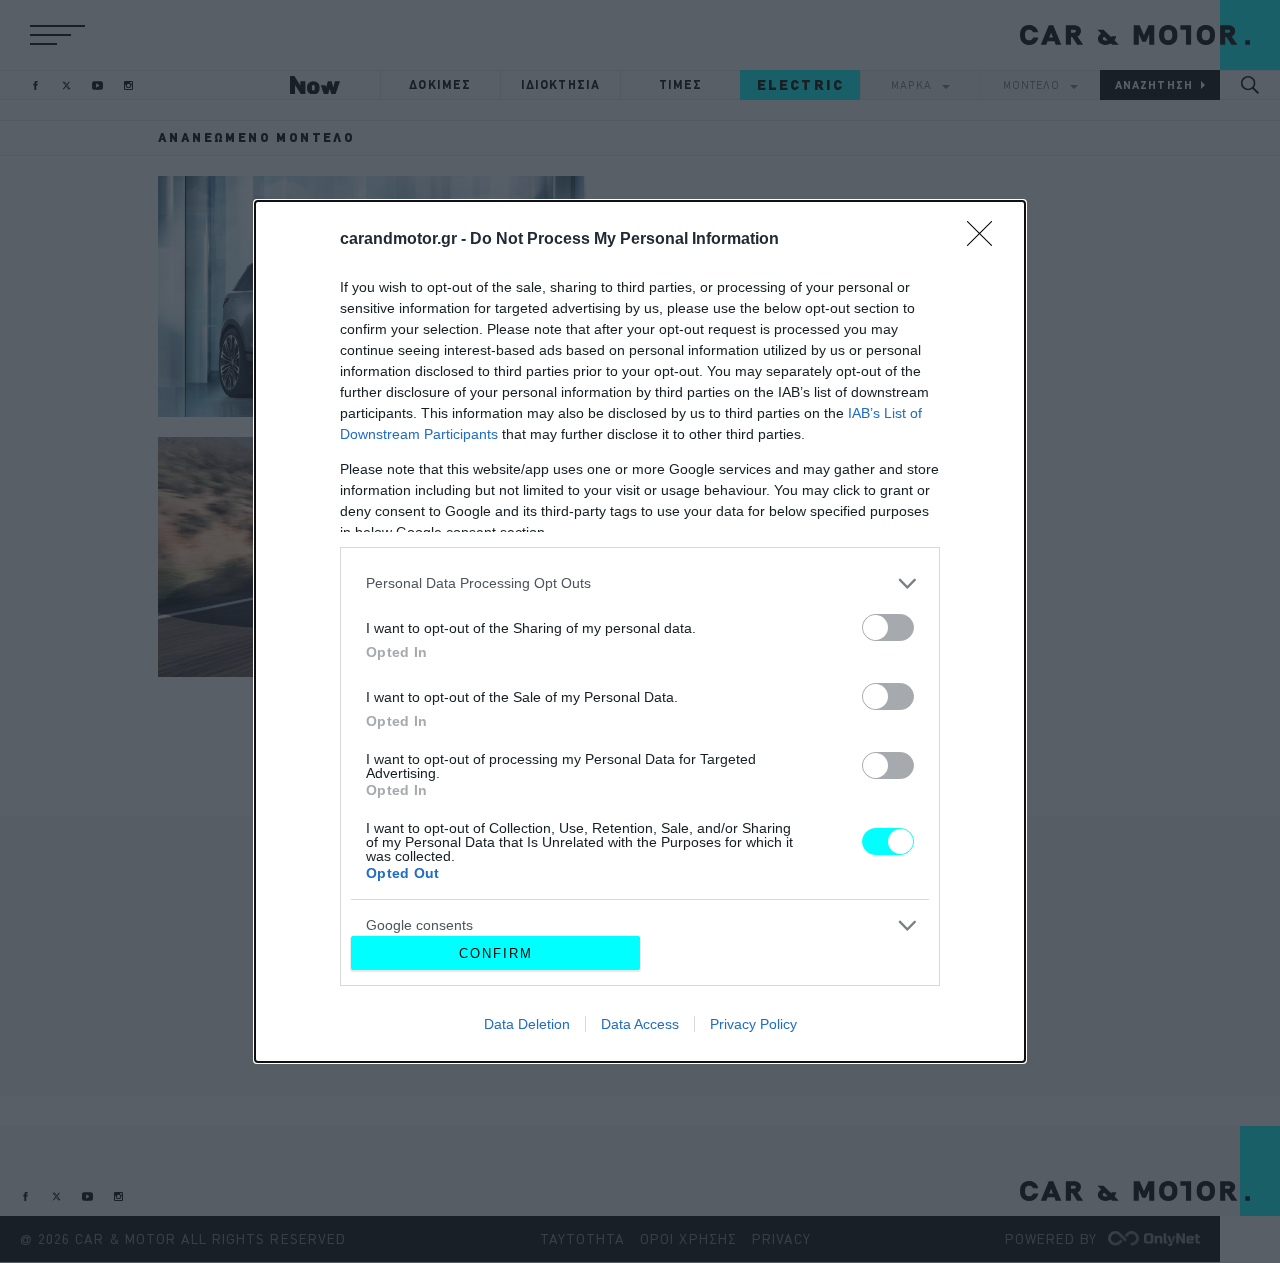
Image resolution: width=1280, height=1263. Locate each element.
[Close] (986, 240)
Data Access (640, 1024)
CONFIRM (496, 953)
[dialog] (640, 632)
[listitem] (640, 583)
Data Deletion (527, 1024)
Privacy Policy (753, 1024)
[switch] (888, 627)
